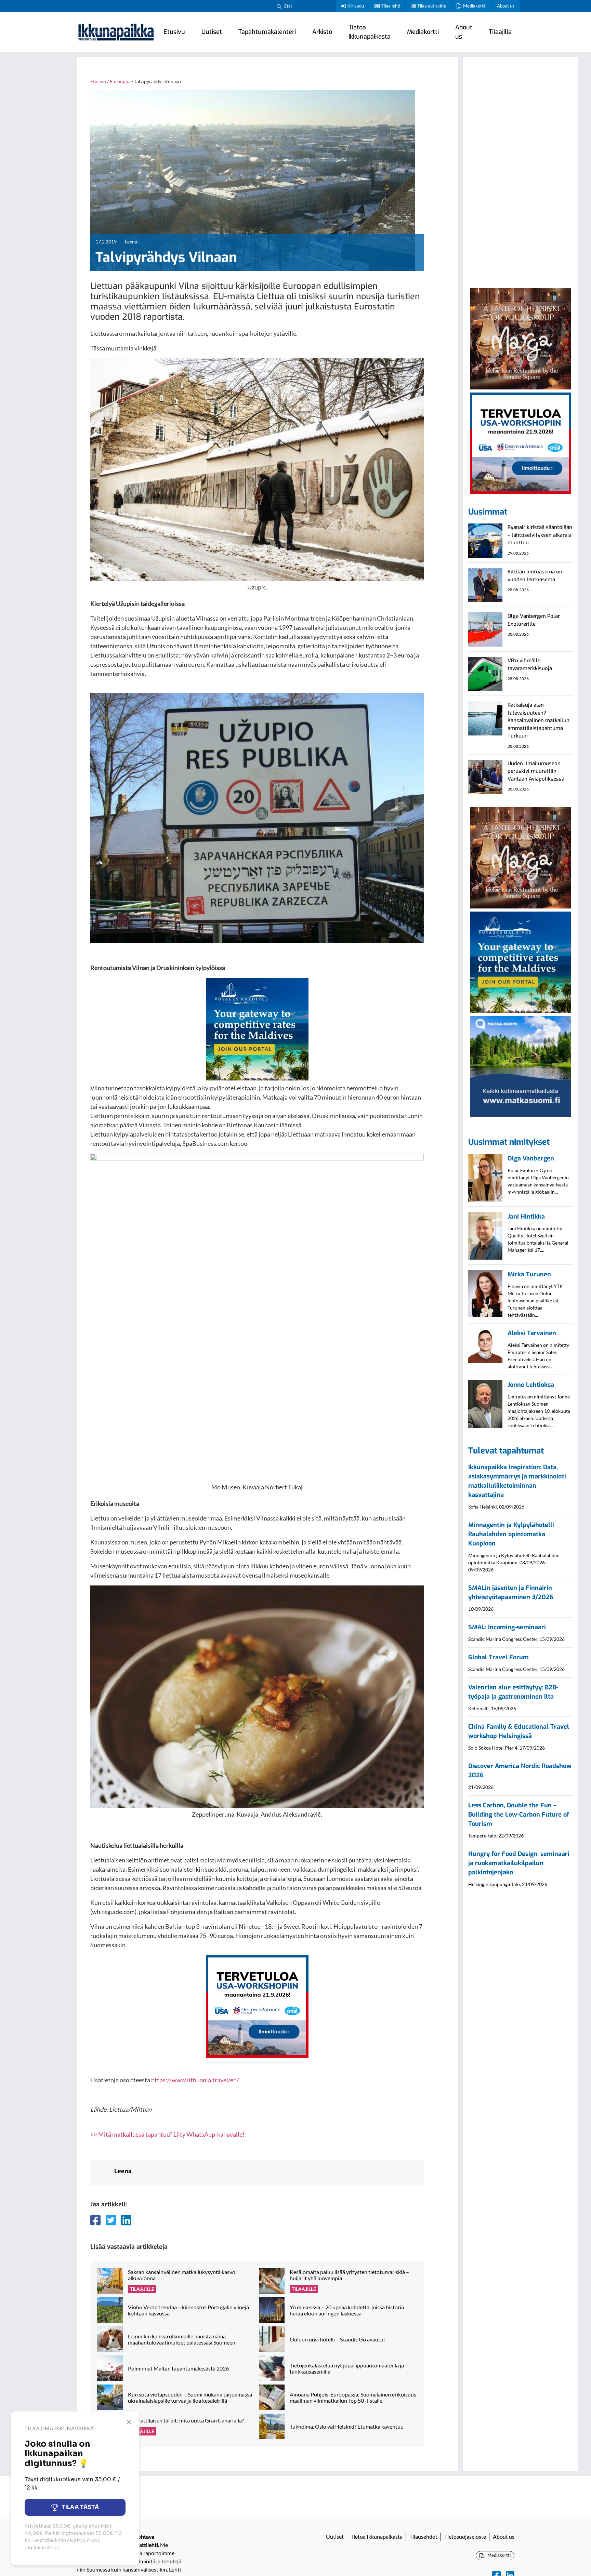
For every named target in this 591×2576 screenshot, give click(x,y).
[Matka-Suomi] (521, 1065)
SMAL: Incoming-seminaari (507, 1627)
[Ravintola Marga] (521, 338)
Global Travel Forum (498, 1657)
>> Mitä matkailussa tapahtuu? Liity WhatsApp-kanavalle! (167, 2134)
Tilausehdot (423, 2537)
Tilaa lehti (391, 6)
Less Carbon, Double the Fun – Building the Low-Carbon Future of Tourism (519, 1815)
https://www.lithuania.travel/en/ (195, 2080)
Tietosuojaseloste (465, 2537)
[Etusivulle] (116, 32)
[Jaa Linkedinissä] (126, 2220)
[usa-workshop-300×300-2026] (257, 2006)
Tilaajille (500, 32)
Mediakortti (475, 6)
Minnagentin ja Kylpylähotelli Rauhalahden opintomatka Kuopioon (511, 1534)
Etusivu (174, 32)
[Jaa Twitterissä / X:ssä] (111, 2220)
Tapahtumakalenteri (267, 32)
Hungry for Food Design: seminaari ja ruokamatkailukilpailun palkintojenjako (519, 1863)
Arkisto (322, 32)
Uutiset (212, 32)
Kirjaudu (356, 6)
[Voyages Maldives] (257, 1028)
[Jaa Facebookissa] (95, 2220)
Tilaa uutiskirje (432, 6)
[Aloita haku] (279, 6)
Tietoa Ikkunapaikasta (370, 32)
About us (506, 6)
